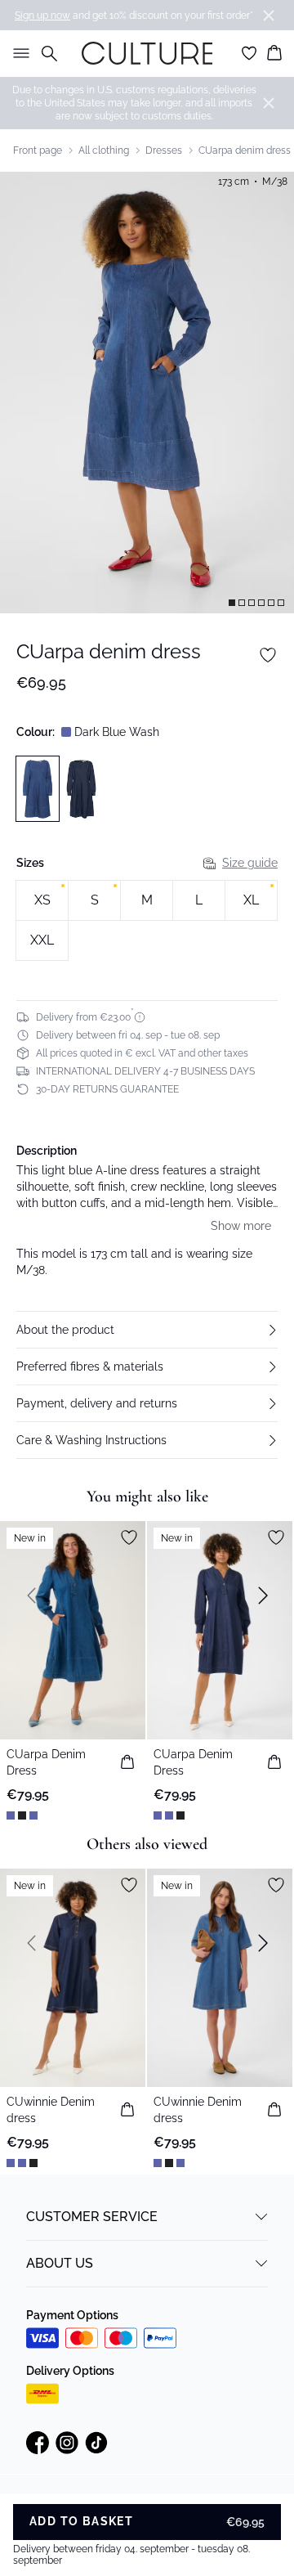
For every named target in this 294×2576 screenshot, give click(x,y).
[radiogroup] (147, 921)
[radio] (42, 900)
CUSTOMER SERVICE (92, 2217)
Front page (38, 150)
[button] (147, 1330)
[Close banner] (269, 16)
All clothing (104, 150)
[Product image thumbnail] (232, 603)
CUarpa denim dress (245, 150)
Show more (241, 1226)
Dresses (164, 150)
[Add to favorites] (268, 655)
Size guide (250, 863)
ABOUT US (60, 2263)
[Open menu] (18, 53)
